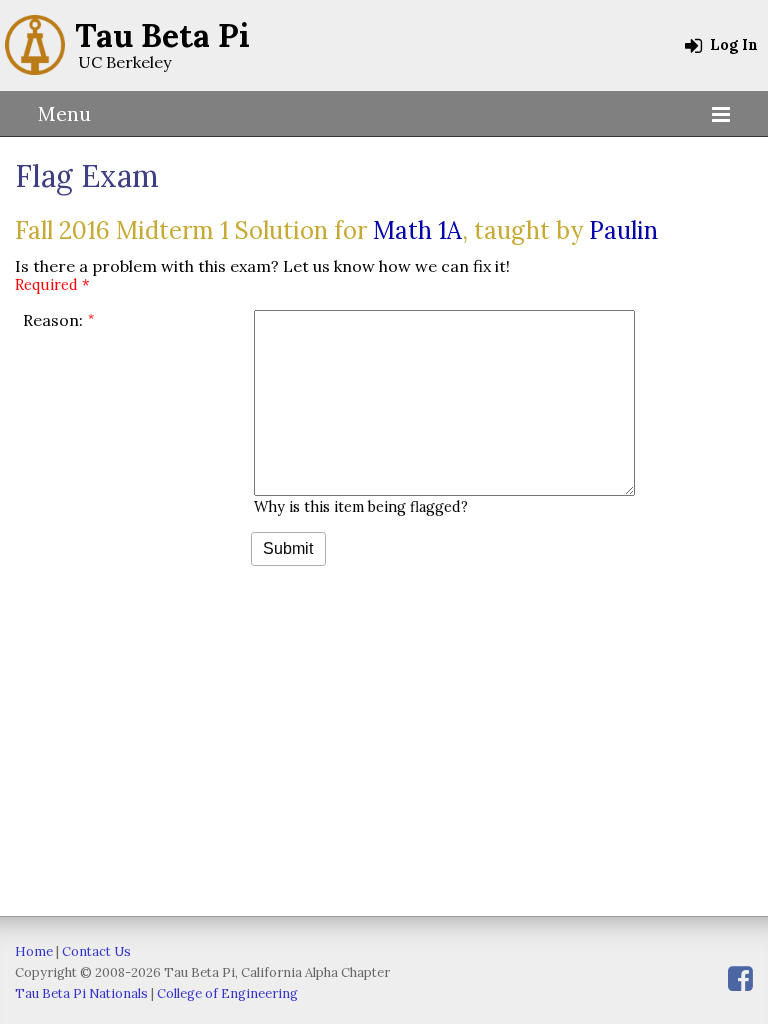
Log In (732, 45)
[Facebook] (740, 978)
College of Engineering (227, 993)
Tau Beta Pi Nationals (81, 993)
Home (34, 951)
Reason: (53, 320)
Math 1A (417, 230)
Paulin (623, 230)
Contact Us (96, 951)
